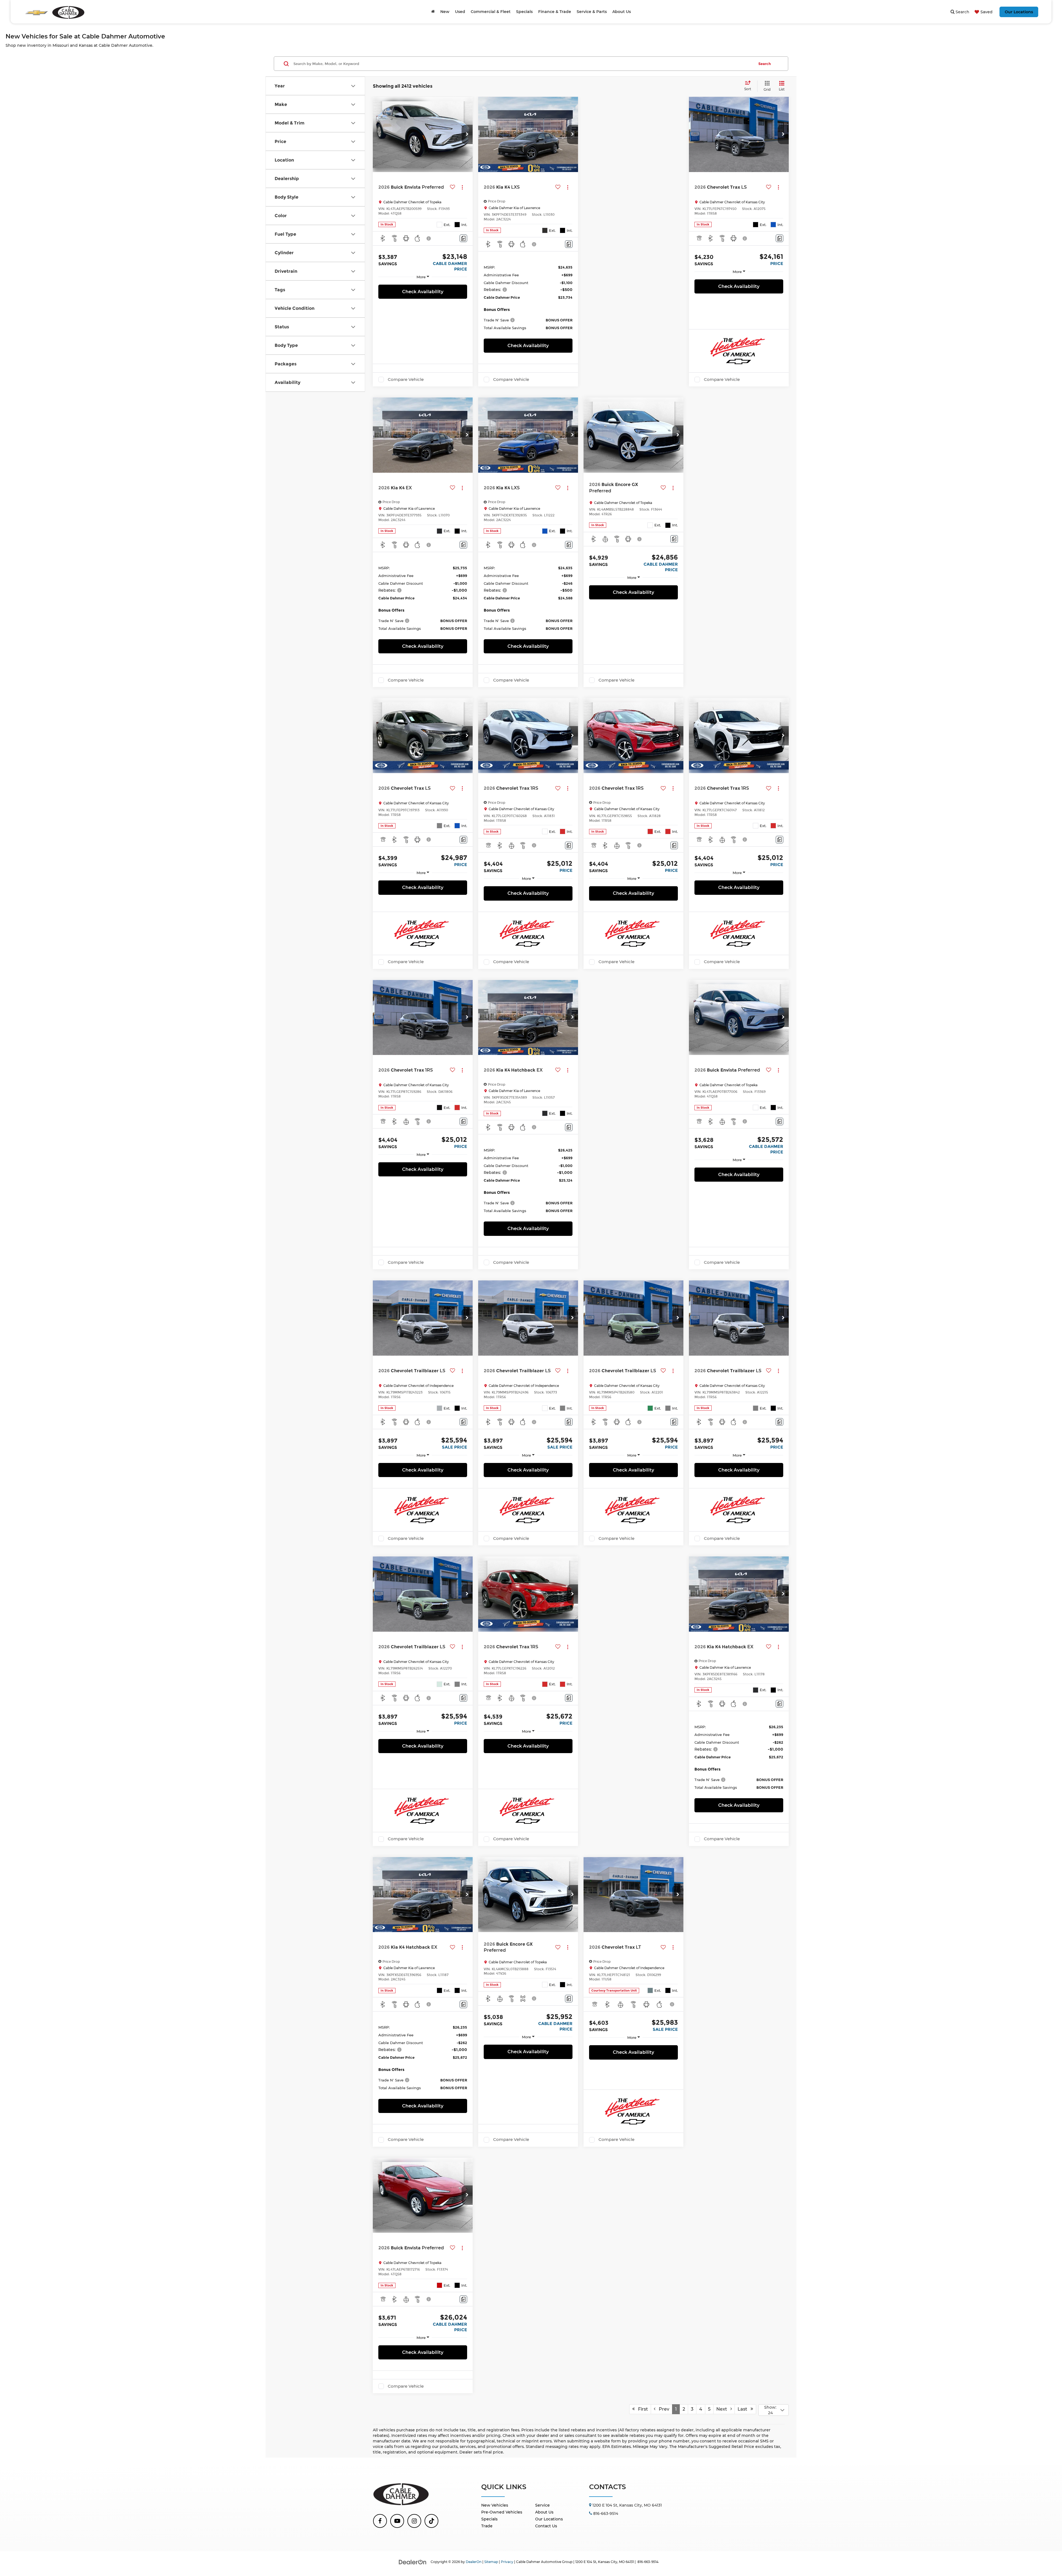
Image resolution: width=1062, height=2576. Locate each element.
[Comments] (463, 238)
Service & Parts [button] (592, 12)
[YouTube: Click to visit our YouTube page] (397, 2521)
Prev (662, 2409)
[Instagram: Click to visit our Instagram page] (414, 2521)
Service (542, 2505)
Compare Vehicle (406, 379)
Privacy (507, 2562)
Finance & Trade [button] (555, 12)
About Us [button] (622, 12)
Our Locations (1019, 12)
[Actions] (462, 187)
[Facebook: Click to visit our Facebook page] (380, 2521)
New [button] (445, 12)
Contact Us (546, 2526)
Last (744, 2409)
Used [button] (460, 12)
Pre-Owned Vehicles (502, 2512)
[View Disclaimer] (429, 238)
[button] (467, 134)
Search (765, 64)
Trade (487, 2526)
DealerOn (474, 2562)
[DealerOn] (413, 2562)
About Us (544, 2512)
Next (723, 2409)
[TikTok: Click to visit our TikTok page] (431, 2521)
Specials (489, 2519)
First (641, 2409)
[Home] (433, 12)
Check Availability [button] (423, 292)
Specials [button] (524, 12)
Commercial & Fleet (491, 12)
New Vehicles (495, 2505)
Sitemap (491, 2562)
